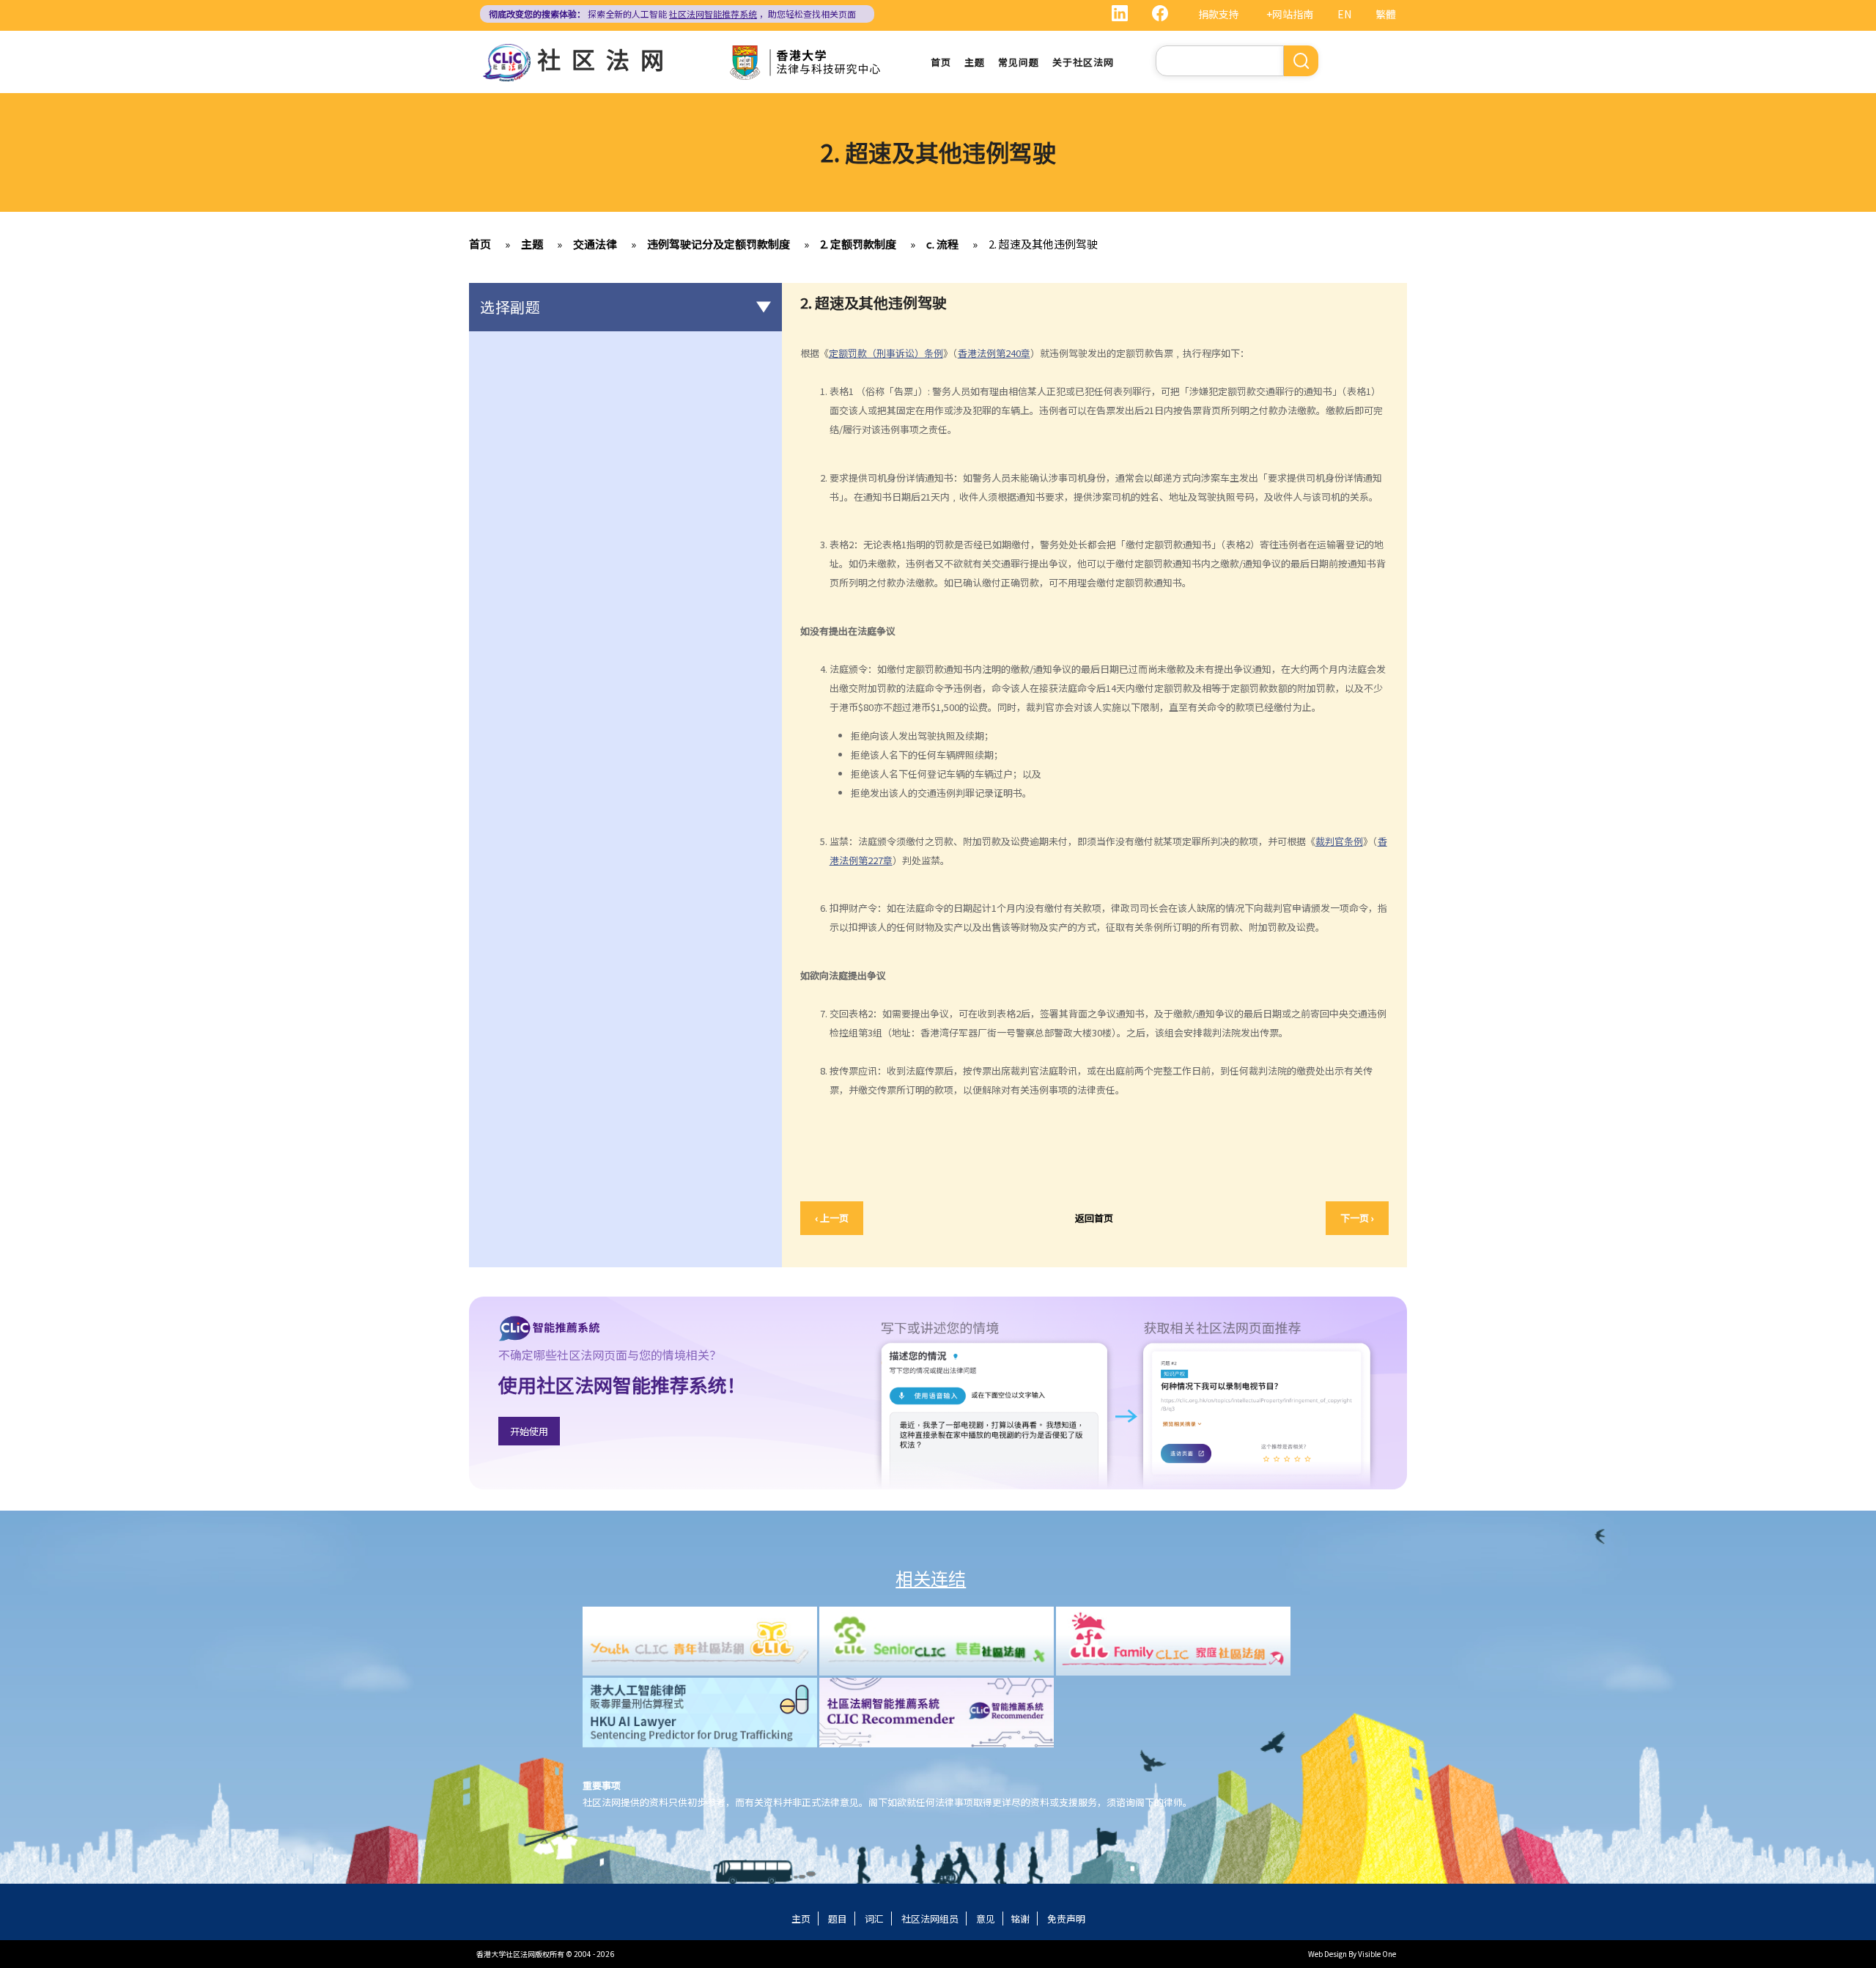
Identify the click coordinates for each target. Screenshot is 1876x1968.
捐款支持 (1219, 14)
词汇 (874, 1919)
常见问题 (1019, 62)
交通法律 (595, 244)
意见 (986, 1919)
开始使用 (529, 1431)
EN (1344, 14)
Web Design (1327, 1954)
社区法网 (606, 59)
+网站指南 (1290, 14)
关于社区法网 (1083, 62)
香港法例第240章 (994, 353)
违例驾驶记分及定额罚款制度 (719, 244)
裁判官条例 (1339, 841)
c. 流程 (942, 244)
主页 (801, 1919)
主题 (975, 62)
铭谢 (1020, 1919)
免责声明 (1066, 1919)
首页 (941, 62)
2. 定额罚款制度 (858, 244)
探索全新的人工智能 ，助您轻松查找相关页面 (672, 14)
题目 (838, 1919)
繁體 (1386, 14)
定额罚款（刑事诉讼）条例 (886, 353)
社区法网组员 (930, 1919)
